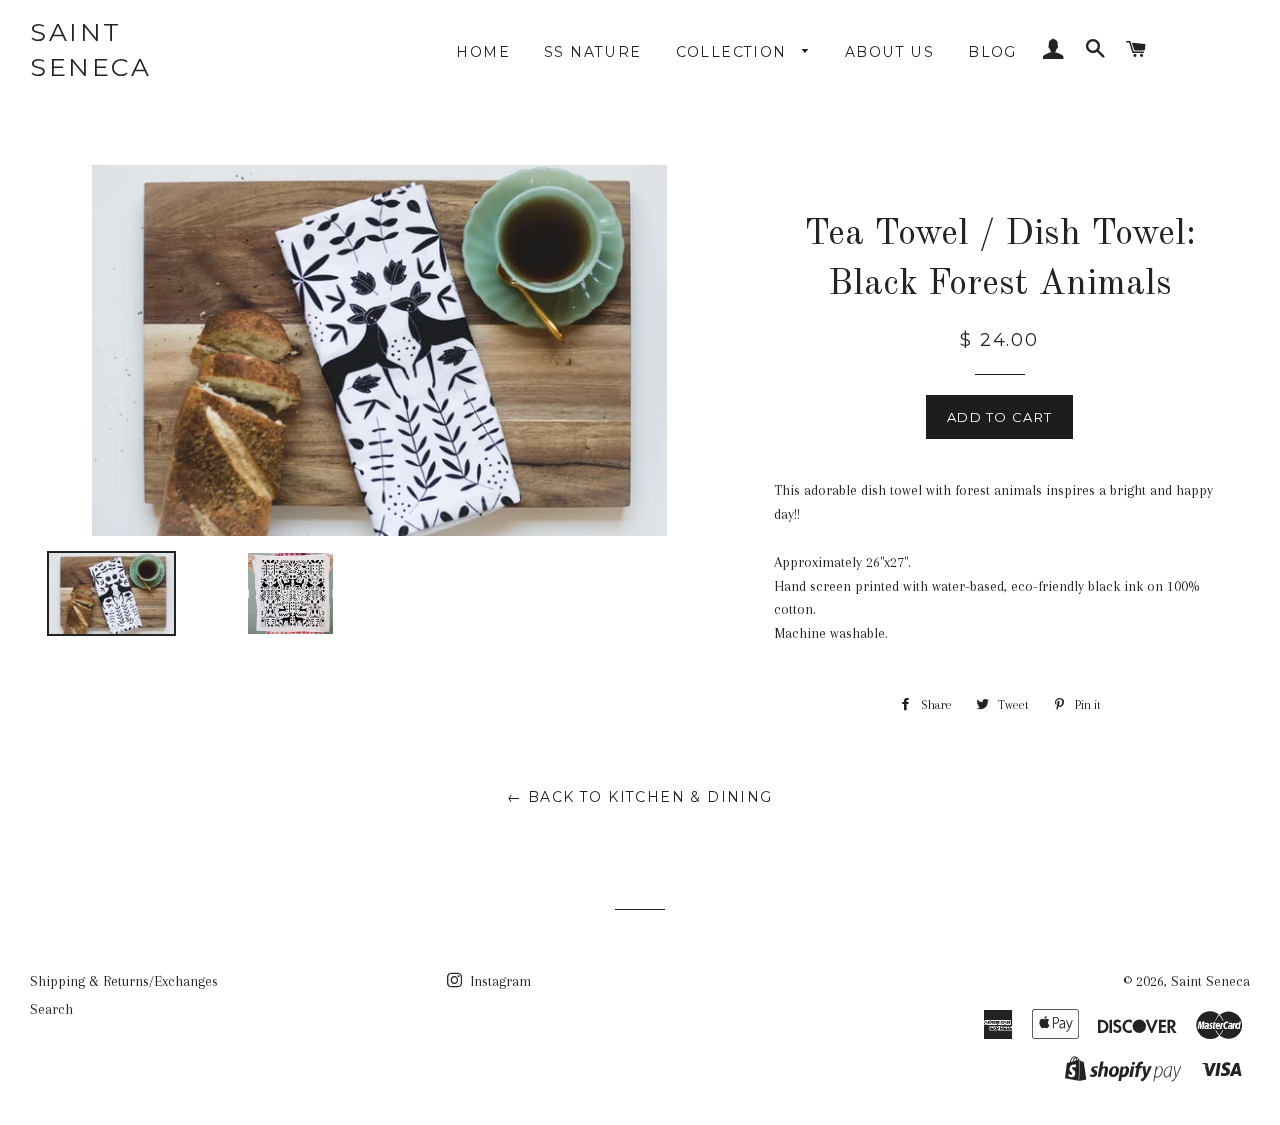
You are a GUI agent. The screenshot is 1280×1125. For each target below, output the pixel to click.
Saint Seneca (90, 49)
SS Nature (593, 52)
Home (483, 52)
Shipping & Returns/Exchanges (124, 981)
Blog (992, 52)
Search (51, 1009)
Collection (734, 52)
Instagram (498, 981)
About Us (889, 52)
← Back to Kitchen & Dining (639, 797)
